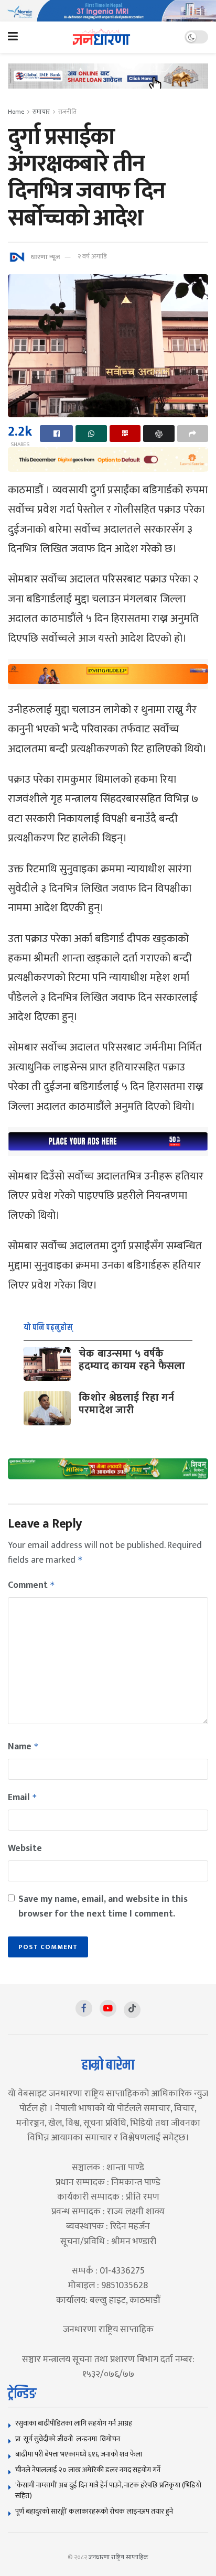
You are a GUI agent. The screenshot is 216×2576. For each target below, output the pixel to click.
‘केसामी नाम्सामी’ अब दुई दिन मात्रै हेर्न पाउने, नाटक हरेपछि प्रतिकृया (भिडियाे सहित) (108, 2490)
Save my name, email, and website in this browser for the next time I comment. (103, 1907)
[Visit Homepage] (101, 37)
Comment (31, 1585)
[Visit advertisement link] (108, 11)
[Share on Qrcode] (125, 434)
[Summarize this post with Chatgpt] (159, 434)
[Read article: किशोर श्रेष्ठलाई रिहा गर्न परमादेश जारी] (47, 1408)
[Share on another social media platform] (193, 434)
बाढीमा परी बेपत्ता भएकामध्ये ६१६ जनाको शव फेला (79, 2454)
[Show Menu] (13, 37)
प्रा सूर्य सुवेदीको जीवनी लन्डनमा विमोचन (69, 2439)
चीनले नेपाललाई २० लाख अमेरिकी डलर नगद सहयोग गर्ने (88, 2470)
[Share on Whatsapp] (91, 434)
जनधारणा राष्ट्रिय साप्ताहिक (118, 2557)
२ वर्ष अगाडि (92, 256)
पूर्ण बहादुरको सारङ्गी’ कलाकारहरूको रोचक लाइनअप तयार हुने (94, 2511)
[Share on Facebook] (56, 434)
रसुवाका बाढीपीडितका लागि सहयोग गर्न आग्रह (74, 2423)
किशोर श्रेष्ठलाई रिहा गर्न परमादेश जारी (126, 1404)
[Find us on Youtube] (108, 2008)
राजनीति (67, 112)
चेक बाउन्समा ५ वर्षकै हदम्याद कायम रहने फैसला (132, 1360)
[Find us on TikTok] (132, 2010)
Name (23, 1747)
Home (16, 112)
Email (23, 1798)
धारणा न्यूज (45, 256)
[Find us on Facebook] (84, 2008)
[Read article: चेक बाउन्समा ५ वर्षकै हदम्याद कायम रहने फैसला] (47, 1364)
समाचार (41, 112)
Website (25, 1848)
